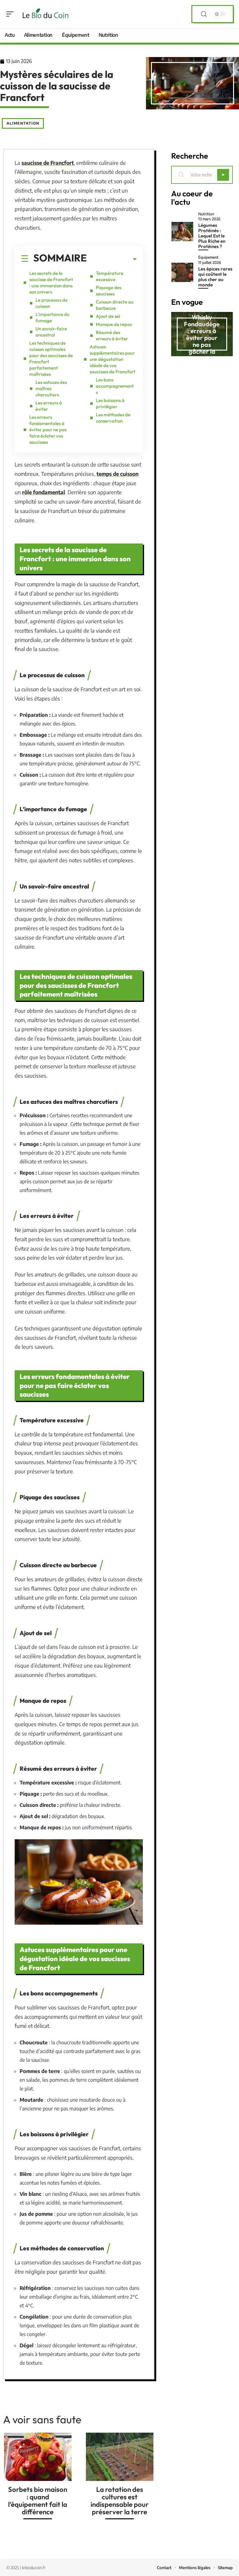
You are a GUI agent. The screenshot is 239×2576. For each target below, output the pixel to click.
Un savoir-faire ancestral (51, 332)
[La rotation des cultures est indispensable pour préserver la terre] (120, 2457)
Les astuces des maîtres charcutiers (51, 388)
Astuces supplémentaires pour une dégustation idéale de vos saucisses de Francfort (112, 359)
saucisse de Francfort (48, 163)
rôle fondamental (44, 492)
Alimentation (23, 123)
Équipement (208, 257)
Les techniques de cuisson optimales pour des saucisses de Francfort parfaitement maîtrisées (51, 359)
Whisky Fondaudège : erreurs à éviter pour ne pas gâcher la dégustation (202, 338)
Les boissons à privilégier (110, 403)
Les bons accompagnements (115, 386)
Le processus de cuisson (52, 303)
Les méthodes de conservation (113, 418)
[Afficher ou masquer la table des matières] (112, 259)
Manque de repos (114, 324)
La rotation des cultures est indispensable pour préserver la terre (120, 2501)
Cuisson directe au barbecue (115, 305)
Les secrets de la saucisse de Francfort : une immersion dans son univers (51, 282)
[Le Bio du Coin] (45, 14)
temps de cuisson (117, 474)
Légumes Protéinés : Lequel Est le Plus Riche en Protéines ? (212, 236)
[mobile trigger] (12, 14)
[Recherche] (204, 14)
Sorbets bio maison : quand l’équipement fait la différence (38, 2501)
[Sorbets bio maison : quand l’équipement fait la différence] (38, 2457)
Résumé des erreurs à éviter (112, 335)
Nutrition (206, 214)
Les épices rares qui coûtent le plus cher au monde (215, 277)
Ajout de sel (108, 316)
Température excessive (110, 276)
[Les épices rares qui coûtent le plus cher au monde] (183, 272)
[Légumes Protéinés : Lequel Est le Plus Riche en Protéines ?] (183, 232)
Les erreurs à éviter (49, 406)
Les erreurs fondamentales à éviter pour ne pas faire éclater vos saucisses (48, 430)
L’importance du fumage (52, 317)
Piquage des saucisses (109, 291)
